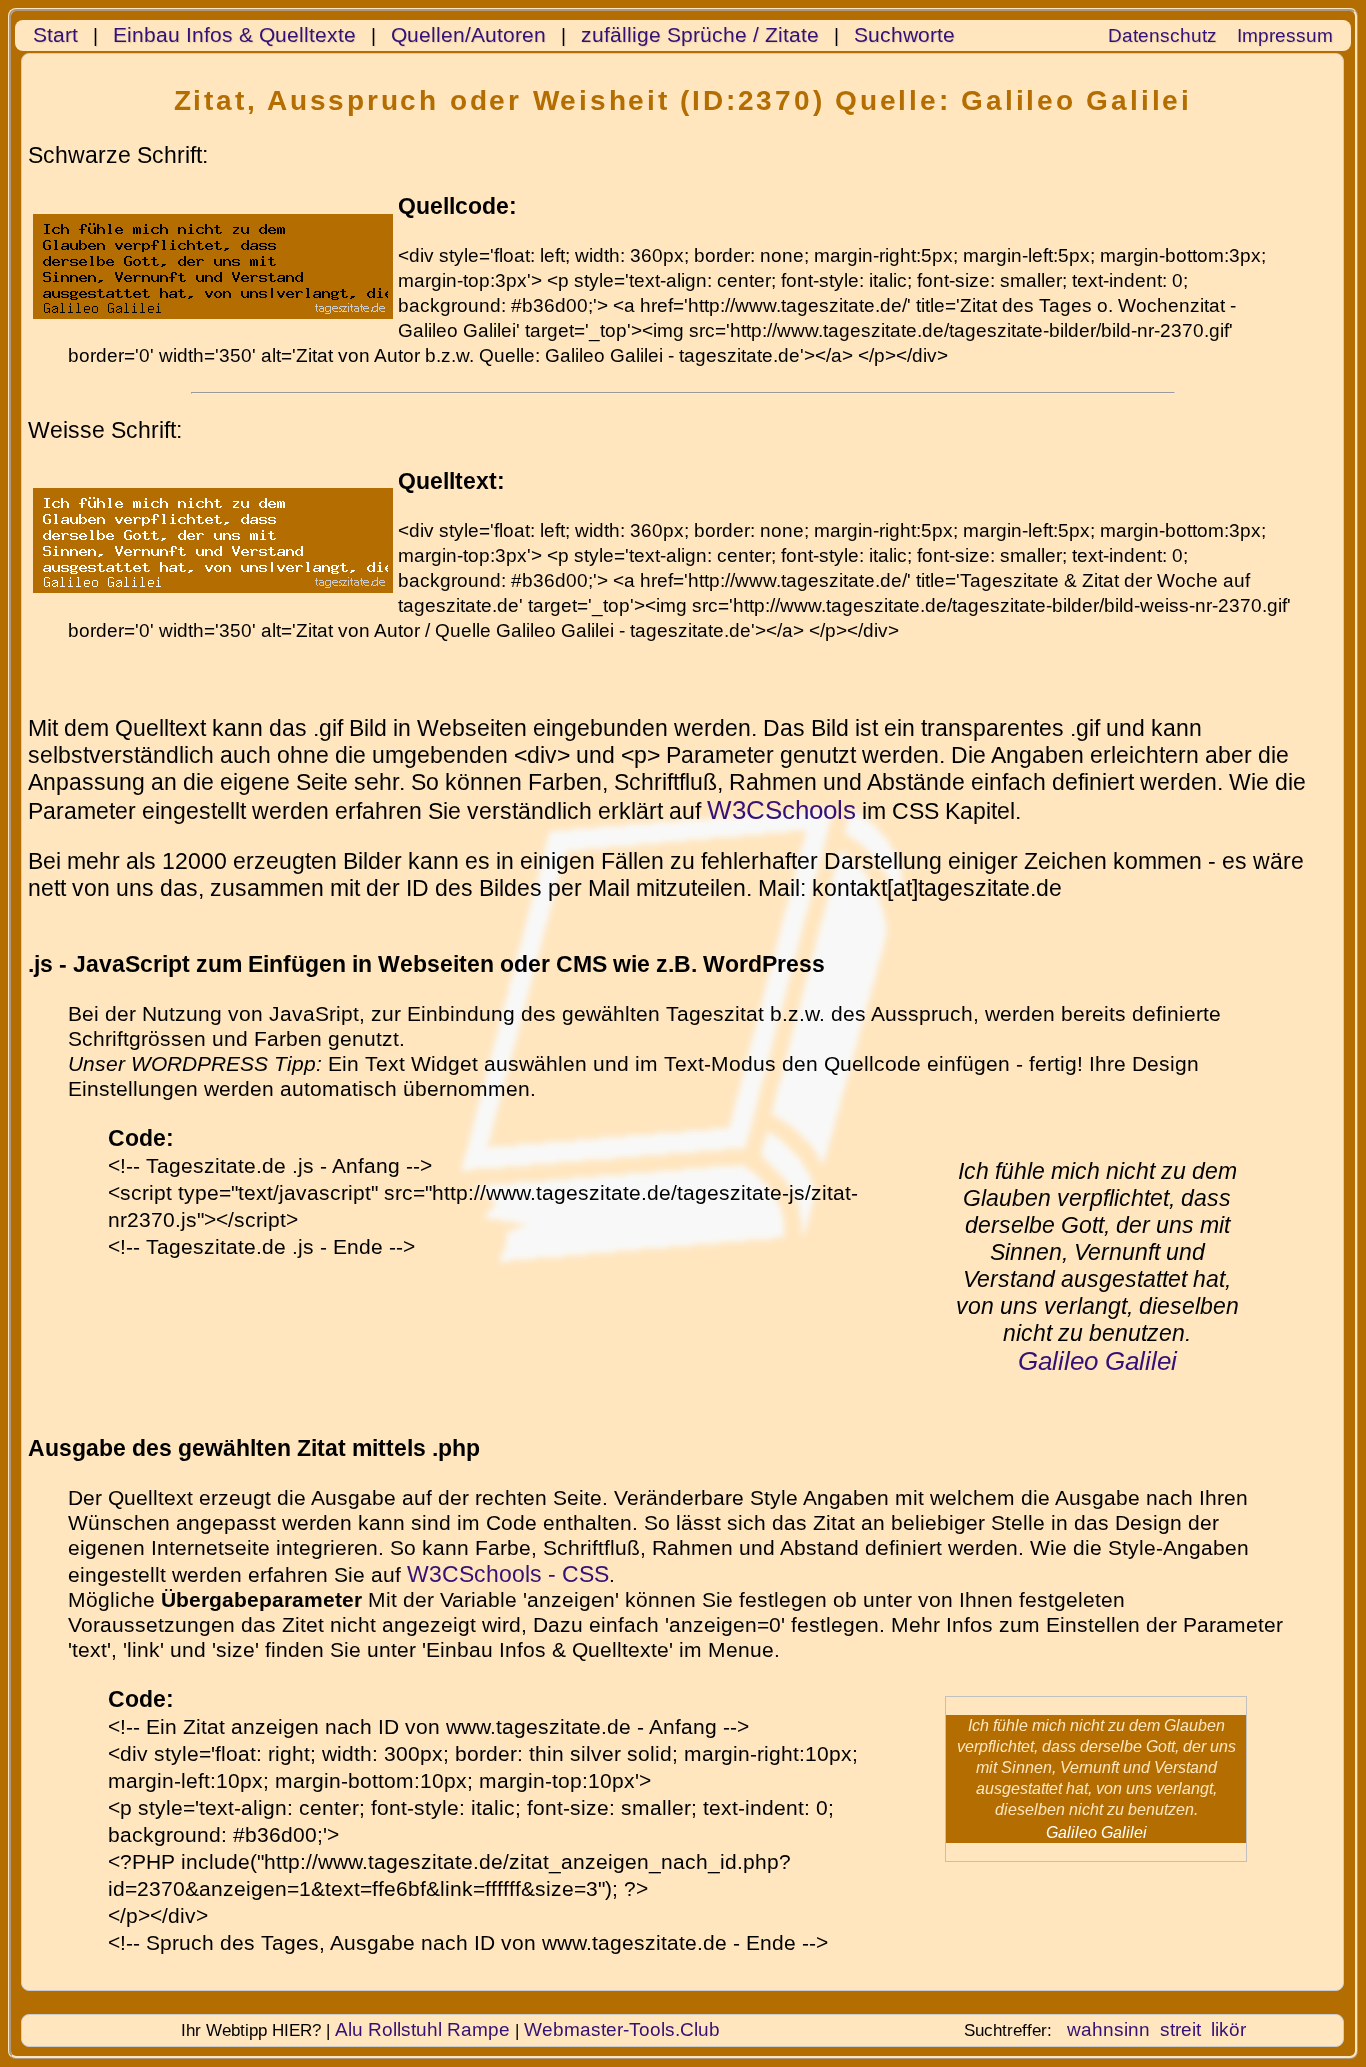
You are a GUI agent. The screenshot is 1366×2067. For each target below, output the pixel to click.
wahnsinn (1108, 2029)
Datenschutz (1162, 35)
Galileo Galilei (1097, 1361)
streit (1180, 2029)
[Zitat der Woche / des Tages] (213, 581)
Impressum (1285, 35)
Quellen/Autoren (468, 35)
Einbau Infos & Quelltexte (234, 35)
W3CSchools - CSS (508, 1574)
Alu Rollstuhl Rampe (422, 2029)
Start (55, 35)
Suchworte (904, 35)
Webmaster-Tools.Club (622, 2029)
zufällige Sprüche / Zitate (700, 35)
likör (1228, 2029)
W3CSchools (781, 810)
